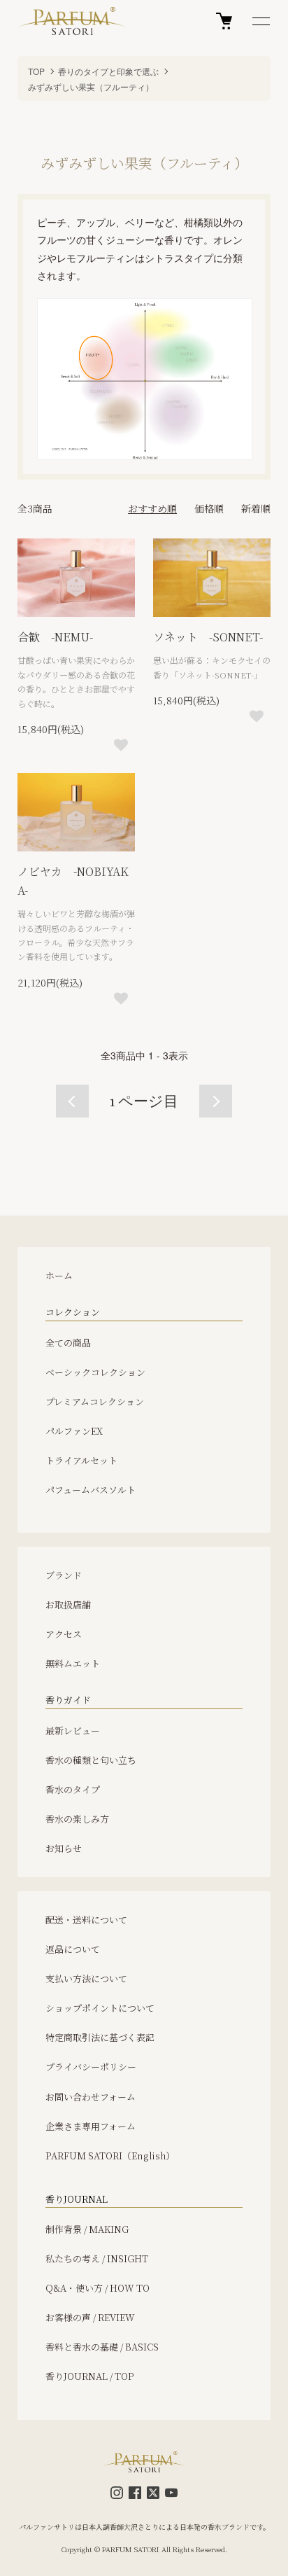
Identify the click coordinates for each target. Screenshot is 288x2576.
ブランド (64, 1575)
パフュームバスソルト (91, 1490)
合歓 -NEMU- (55, 637)
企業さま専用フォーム (91, 2126)
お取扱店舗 (68, 1604)
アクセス (64, 1634)
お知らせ (64, 1848)
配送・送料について (86, 1920)
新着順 (256, 508)
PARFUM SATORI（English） (110, 2156)
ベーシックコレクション (95, 1372)
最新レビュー (73, 1731)
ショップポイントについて (100, 2008)
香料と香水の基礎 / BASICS (102, 2347)
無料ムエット (73, 1663)
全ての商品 (68, 1343)
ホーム (59, 1275)
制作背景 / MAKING (87, 2229)
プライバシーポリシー (91, 2067)
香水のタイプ (73, 1789)
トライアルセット (81, 1460)
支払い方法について (86, 1978)
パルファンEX (74, 1431)
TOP (36, 71)
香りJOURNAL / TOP (90, 2376)
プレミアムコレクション (95, 1401)
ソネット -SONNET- (208, 637)
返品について (73, 1949)
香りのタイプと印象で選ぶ (108, 71)
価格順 (209, 508)
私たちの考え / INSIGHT (97, 2258)
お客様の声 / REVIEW (90, 2317)
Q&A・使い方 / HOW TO (98, 2288)
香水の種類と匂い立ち (91, 1760)
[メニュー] (260, 21)
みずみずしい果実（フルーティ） (91, 86)
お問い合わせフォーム (91, 2097)
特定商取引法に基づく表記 (100, 2037)
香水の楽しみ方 (77, 1819)
